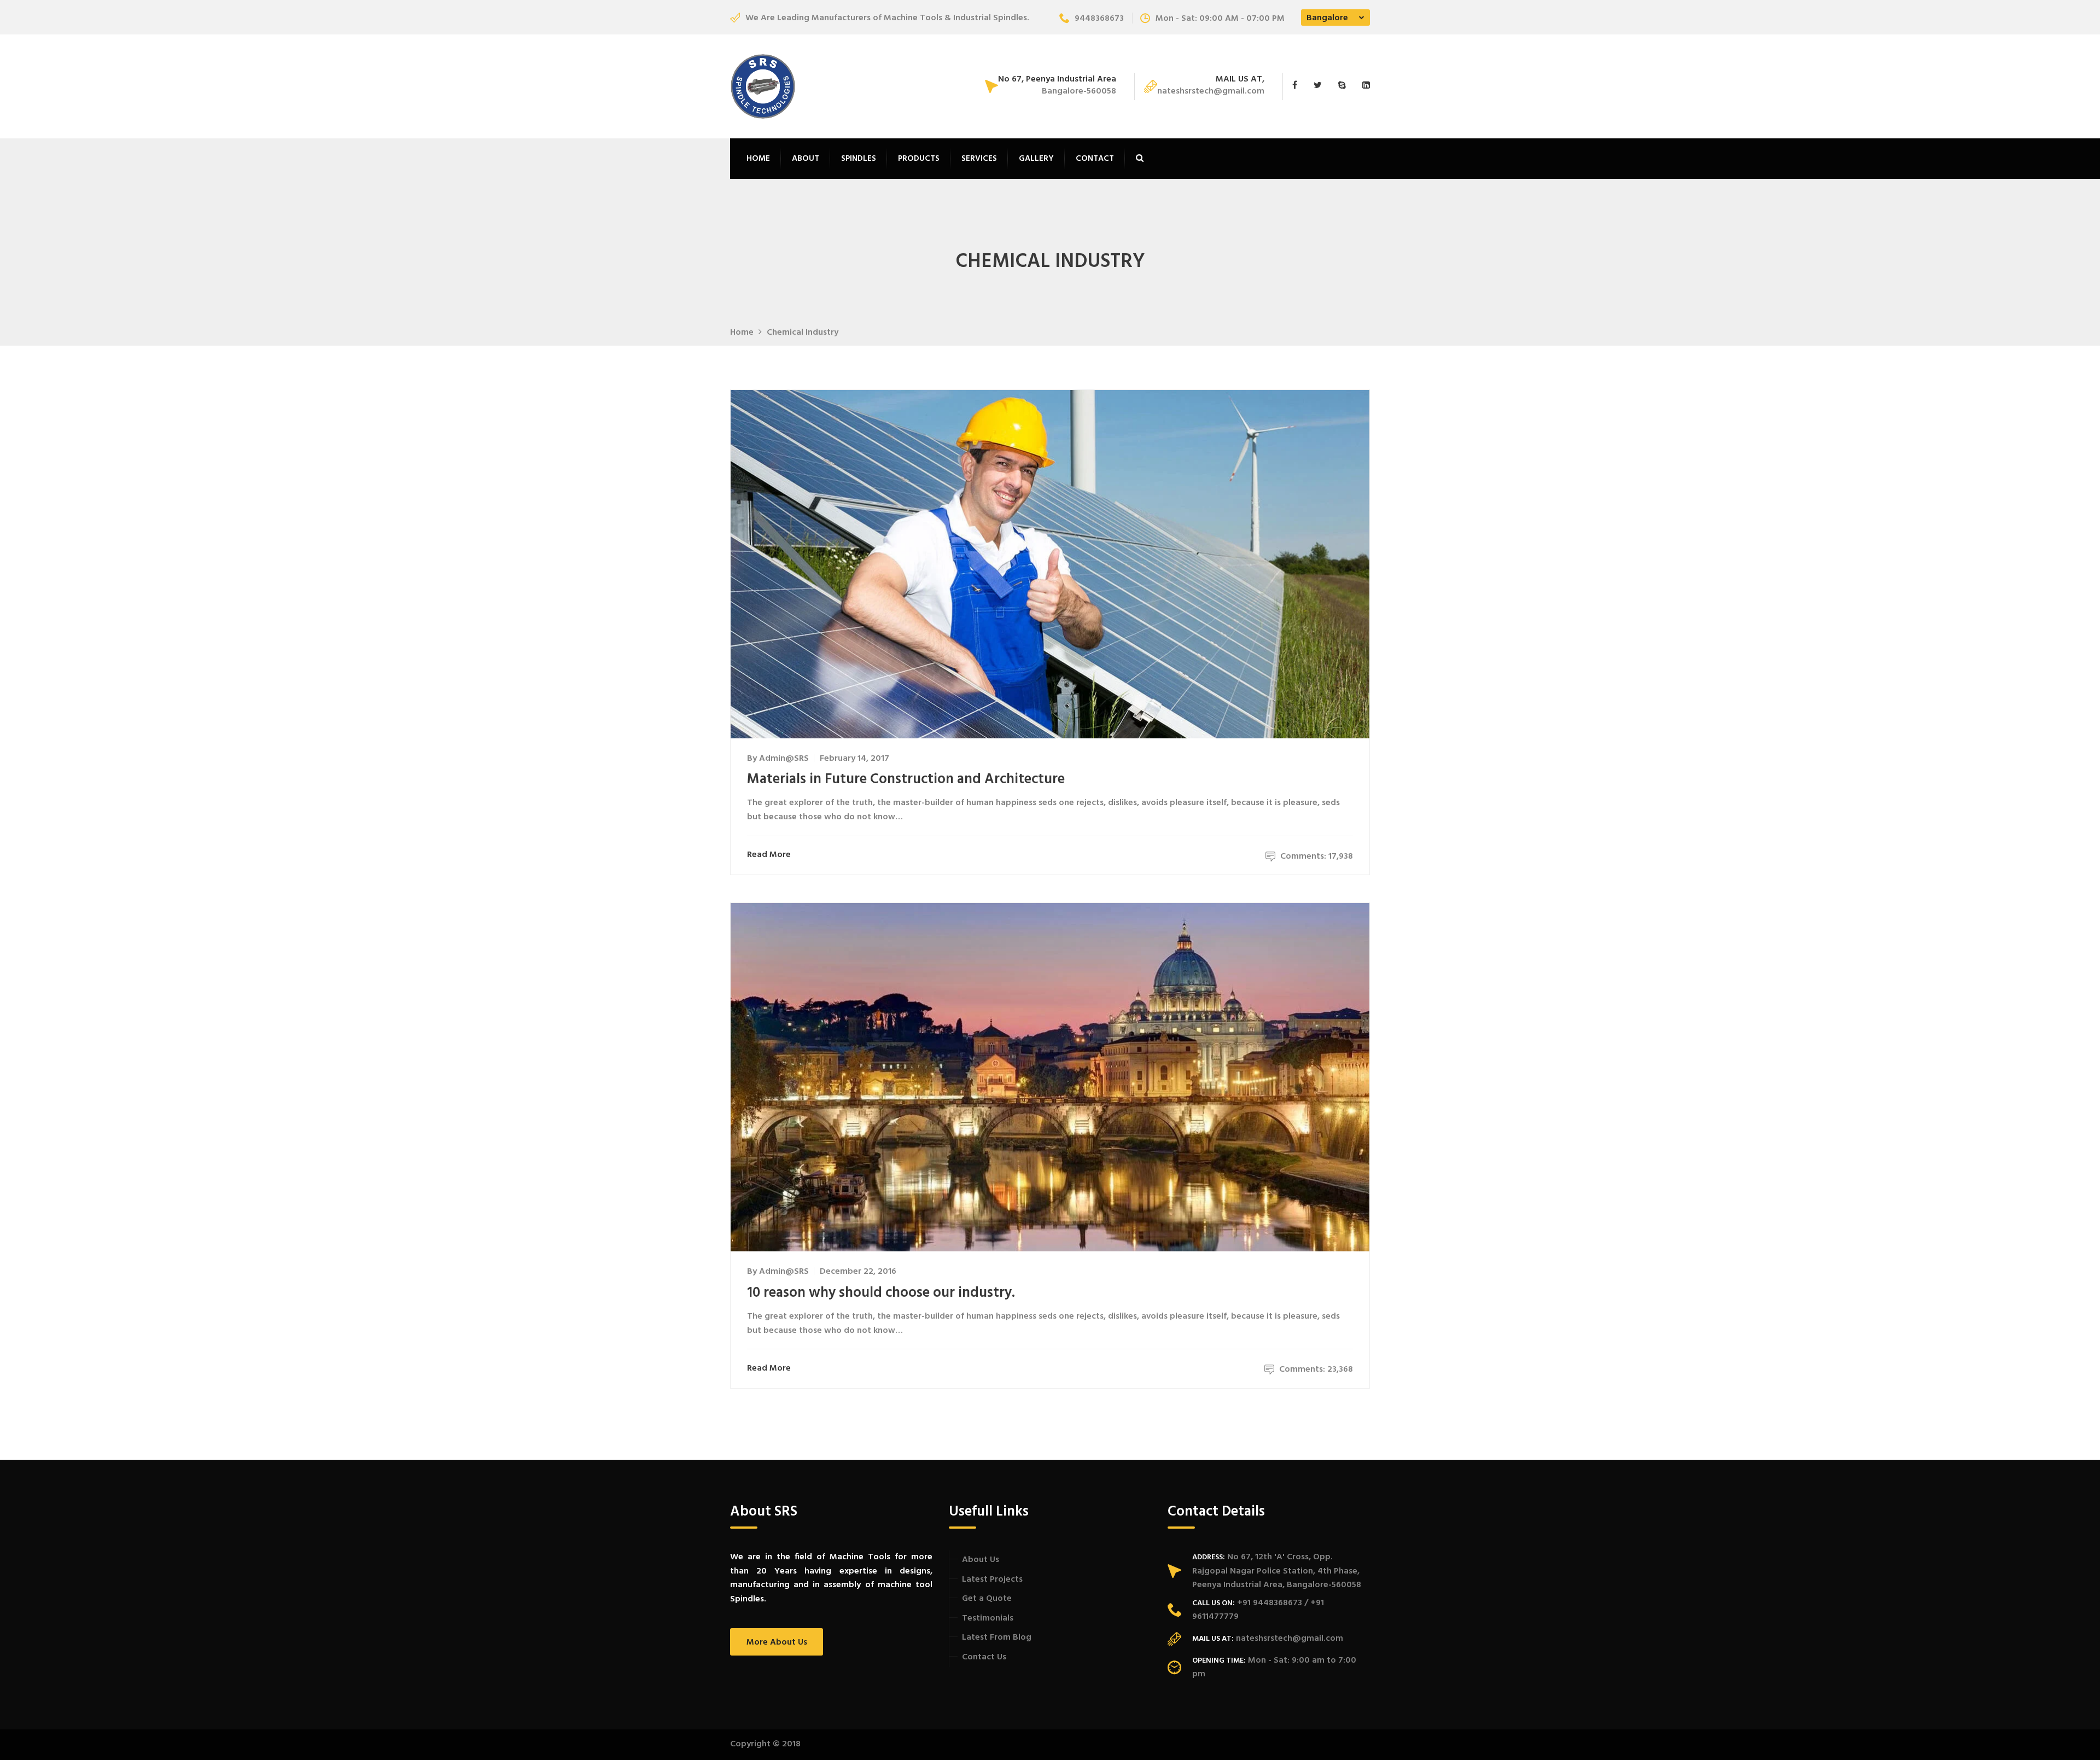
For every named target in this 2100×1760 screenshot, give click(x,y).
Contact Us (984, 1657)
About (806, 159)
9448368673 (1099, 19)
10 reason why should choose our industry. (881, 1293)
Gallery (1036, 159)
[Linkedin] (1363, 86)
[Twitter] (1320, 86)
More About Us (777, 1642)
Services (979, 159)
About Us (981, 1560)
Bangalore (1327, 18)
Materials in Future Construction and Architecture (906, 780)
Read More (769, 855)
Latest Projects (992, 1580)
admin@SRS (784, 759)
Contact (1095, 159)
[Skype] (1345, 86)
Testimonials (988, 1618)
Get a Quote (987, 1599)
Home (758, 159)
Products (919, 159)
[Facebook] (1300, 86)
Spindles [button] (859, 159)
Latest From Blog (997, 1637)
